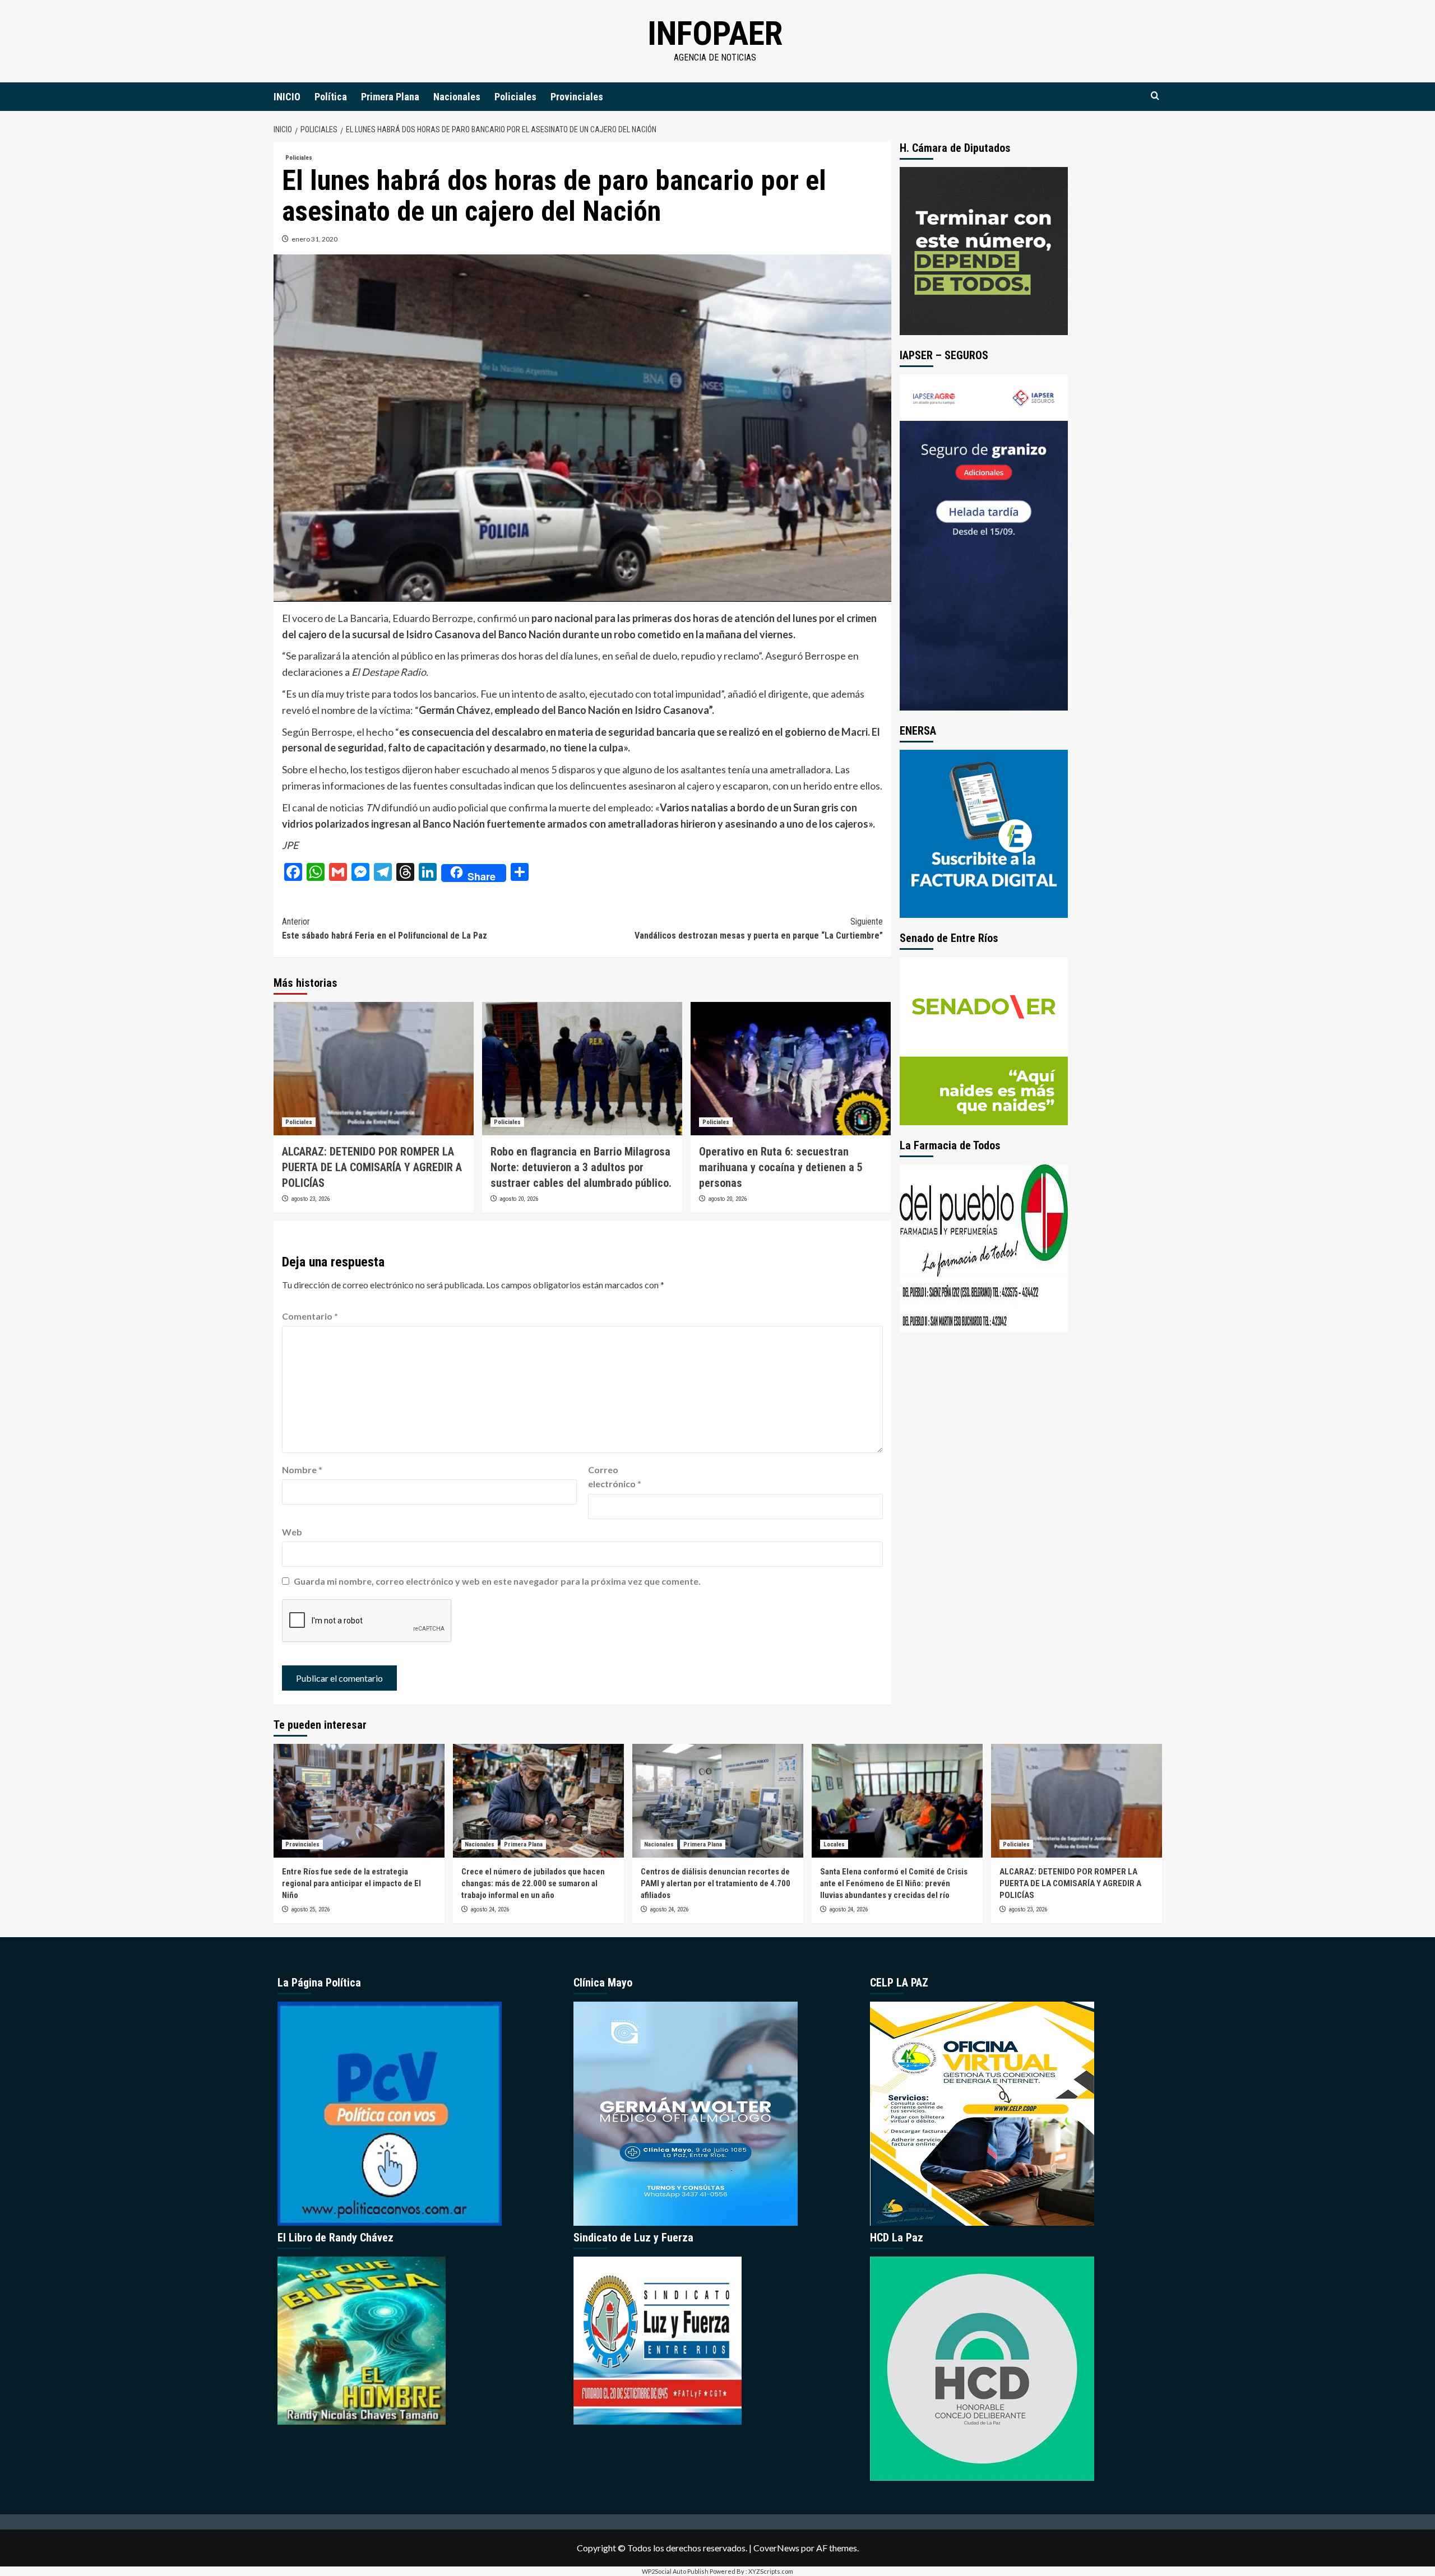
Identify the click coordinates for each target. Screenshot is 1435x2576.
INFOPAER (715, 33)
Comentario (310, 1316)
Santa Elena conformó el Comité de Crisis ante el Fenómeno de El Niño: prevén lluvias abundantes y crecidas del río (894, 1883)
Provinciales (577, 97)
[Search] (1155, 96)
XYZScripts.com (771, 2571)
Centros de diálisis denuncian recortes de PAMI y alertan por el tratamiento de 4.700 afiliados (716, 1883)
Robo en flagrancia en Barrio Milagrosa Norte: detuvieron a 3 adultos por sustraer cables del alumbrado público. (581, 1167)
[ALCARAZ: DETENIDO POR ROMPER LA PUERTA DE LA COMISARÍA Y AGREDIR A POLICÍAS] (374, 1069)
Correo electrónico (615, 1477)
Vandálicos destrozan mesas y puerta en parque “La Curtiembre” (759, 929)
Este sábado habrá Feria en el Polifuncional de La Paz (385, 929)
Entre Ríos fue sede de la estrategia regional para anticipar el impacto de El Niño (351, 1883)
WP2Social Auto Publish (675, 2571)
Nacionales (457, 97)
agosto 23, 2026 (310, 1199)
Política (331, 97)
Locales (834, 1844)
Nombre (302, 1470)
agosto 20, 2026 (519, 1199)
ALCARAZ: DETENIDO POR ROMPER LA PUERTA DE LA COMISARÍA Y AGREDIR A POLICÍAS (372, 1167)
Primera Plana (390, 97)
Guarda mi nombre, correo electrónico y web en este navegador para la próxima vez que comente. (497, 1581)
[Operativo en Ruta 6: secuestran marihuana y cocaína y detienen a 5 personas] (791, 1069)
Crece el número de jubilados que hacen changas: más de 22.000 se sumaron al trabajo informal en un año (533, 1883)
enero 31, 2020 (314, 239)
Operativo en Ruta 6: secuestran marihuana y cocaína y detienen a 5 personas (781, 1167)
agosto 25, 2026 (310, 1909)
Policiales (515, 97)
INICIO (287, 97)
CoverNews (776, 2548)
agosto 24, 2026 (490, 1909)
